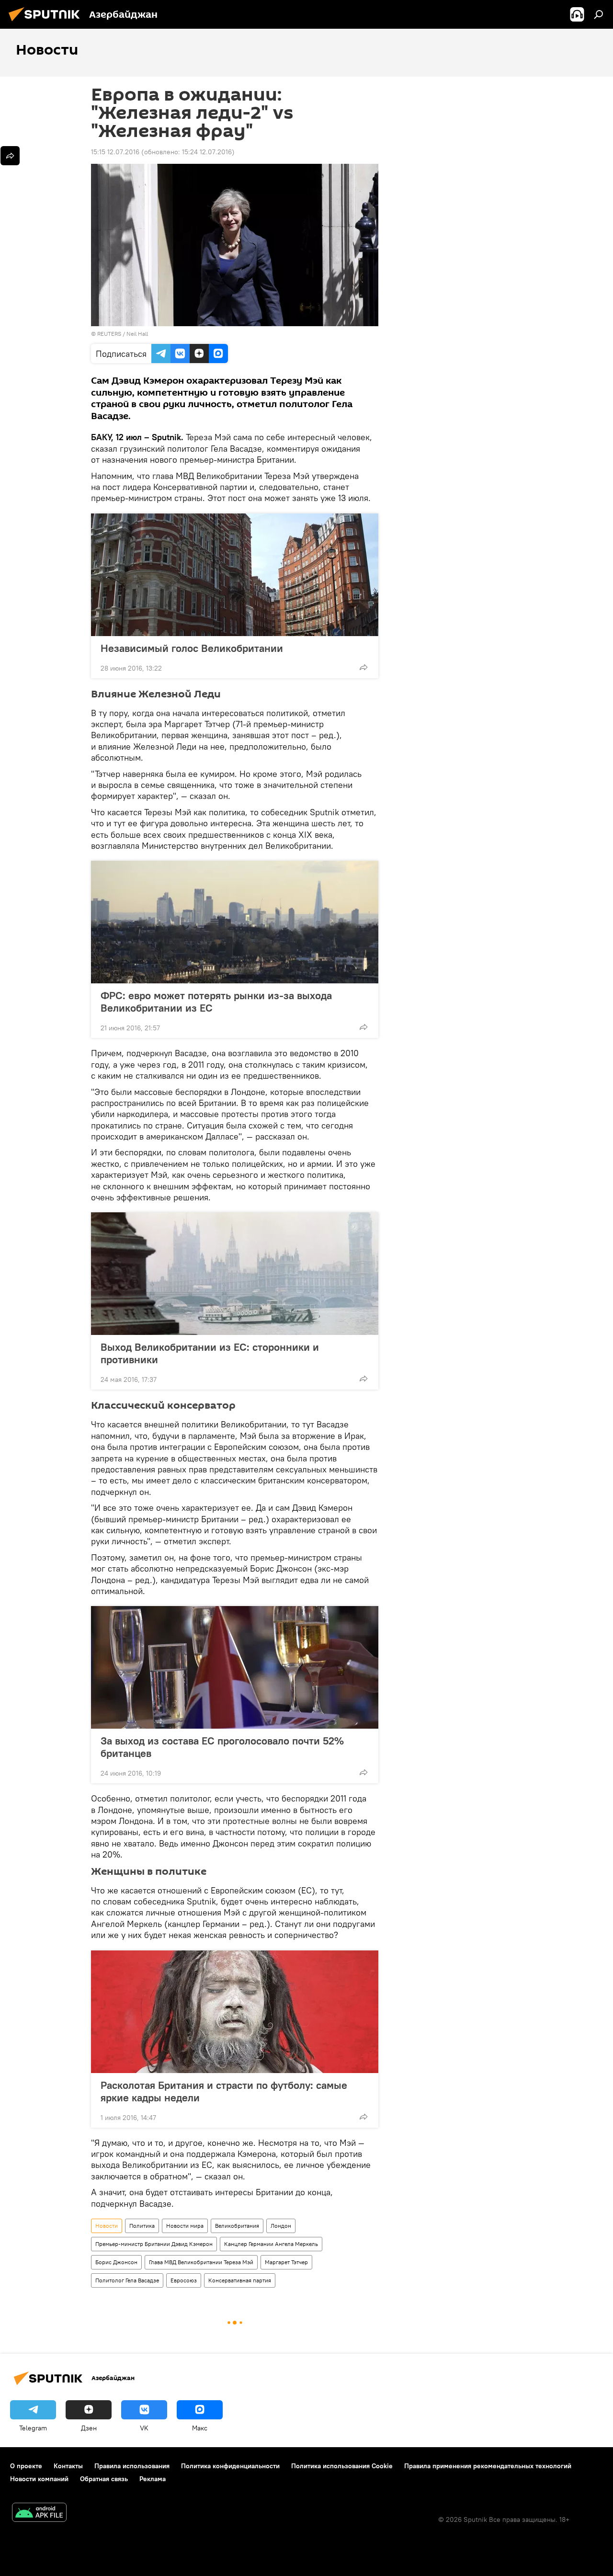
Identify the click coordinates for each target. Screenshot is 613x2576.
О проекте (26, 2466)
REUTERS (109, 334)
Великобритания (237, 2226)
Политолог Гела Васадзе (127, 2280)
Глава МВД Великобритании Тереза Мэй (201, 2262)
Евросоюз (184, 2280)
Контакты (68, 2466)
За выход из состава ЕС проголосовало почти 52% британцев (222, 1747)
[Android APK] (39, 2513)
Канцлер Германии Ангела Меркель (271, 2244)
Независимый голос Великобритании (192, 648)
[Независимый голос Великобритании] (235, 575)
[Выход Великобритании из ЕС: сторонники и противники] (235, 1274)
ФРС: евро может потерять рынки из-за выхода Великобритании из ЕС (216, 1002)
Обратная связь (104, 2479)
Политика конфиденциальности (230, 2466)
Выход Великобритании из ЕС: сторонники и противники (210, 1353)
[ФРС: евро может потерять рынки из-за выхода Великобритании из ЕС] (235, 922)
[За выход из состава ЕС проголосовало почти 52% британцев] (235, 1667)
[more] (363, 667)
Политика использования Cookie (342, 2466)
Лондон (281, 2226)
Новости (107, 2226)
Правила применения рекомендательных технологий (488, 2466)
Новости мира (185, 2226)
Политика (142, 2226)
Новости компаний (39, 2479)
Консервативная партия (240, 2280)
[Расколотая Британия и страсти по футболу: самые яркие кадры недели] (235, 2012)
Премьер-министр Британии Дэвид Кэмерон (154, 2244)
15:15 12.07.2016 (115, 152)
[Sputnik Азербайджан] (47, 23)
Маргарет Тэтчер (286, 2262)
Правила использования (132, 2466)
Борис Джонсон (116, 2262)
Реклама (153, 2479)
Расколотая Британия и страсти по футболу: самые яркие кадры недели (224, 2091)
